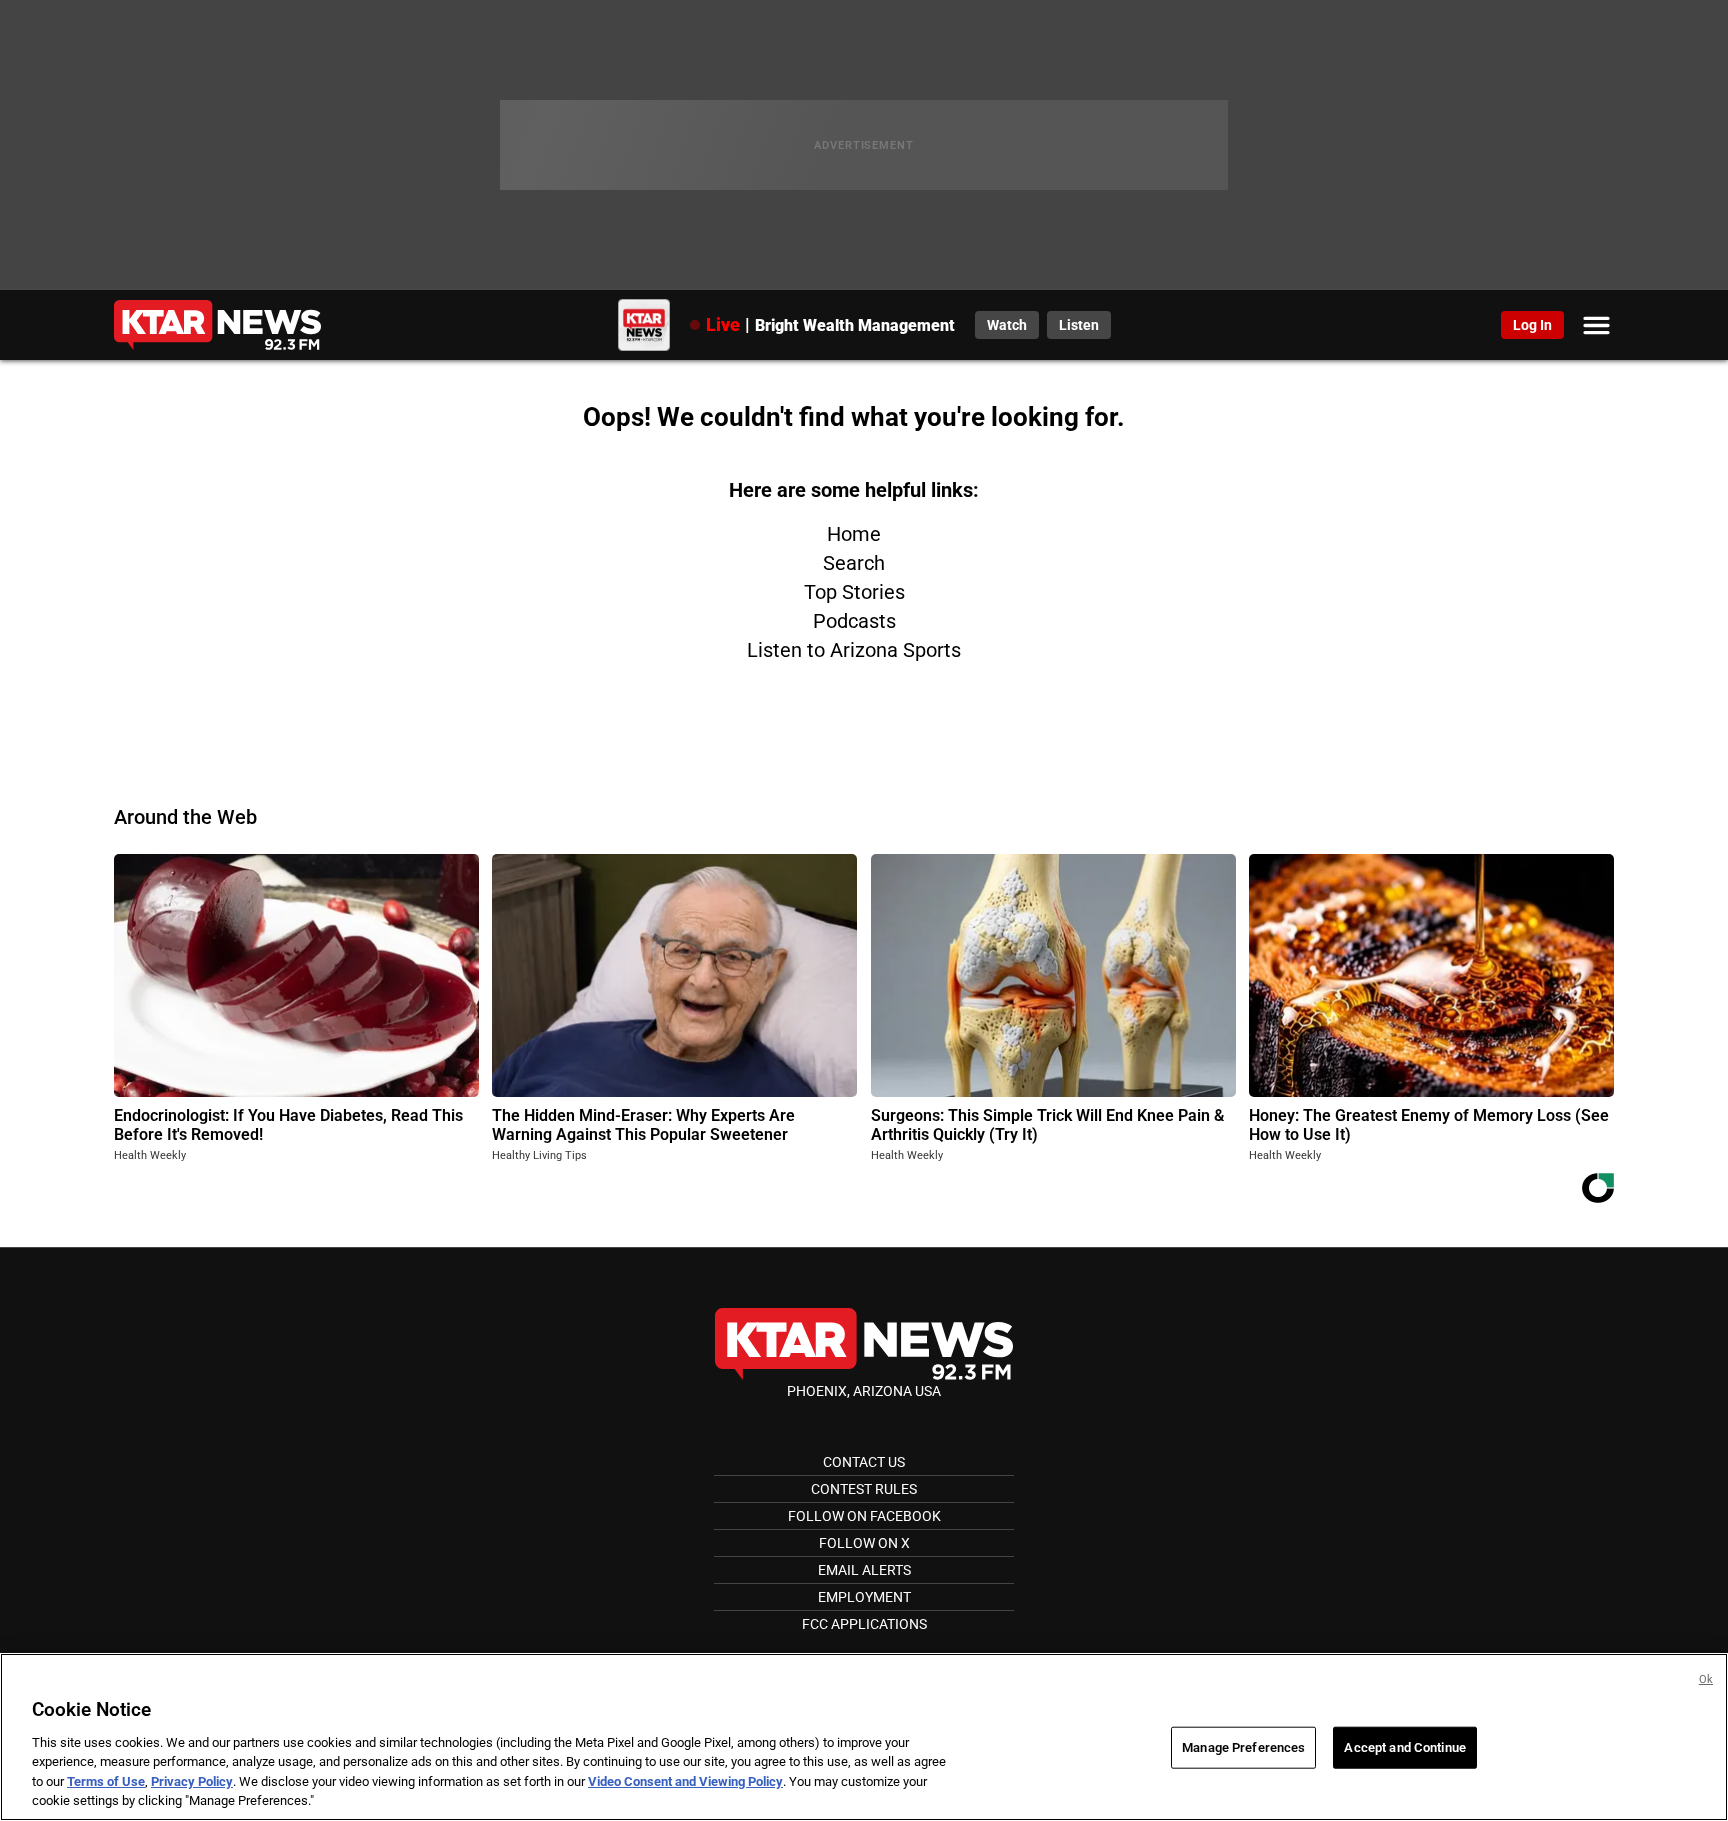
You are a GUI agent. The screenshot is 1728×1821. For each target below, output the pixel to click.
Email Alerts (864, 1570)
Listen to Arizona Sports (854, 650)
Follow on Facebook (864, 1516)
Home (854, 534)
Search (854, 563)
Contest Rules (864, 1489)
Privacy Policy (192, 1781)
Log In (1532, 325)
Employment (864, 1597)
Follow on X (864, 1543)
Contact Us (864, 1462)
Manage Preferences (1243, 1747)
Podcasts (854, 621)
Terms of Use (106, 1781)
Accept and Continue (1404, 1747)
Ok (1706, 1679)
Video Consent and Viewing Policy (685, 1781)
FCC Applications (864, 1624)
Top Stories (854, 592)
